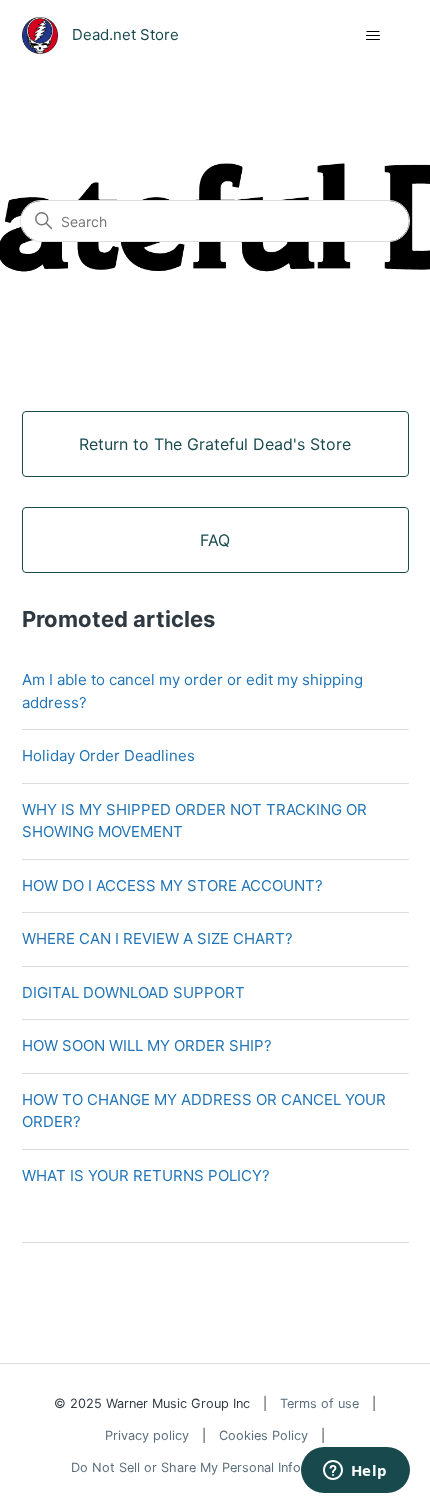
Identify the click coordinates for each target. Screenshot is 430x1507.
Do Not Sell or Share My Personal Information (209, 1467)
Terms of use (319, 1403)
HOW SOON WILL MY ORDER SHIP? (147, 1045)
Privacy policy (147, 1435)
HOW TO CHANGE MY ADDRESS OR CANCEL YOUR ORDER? (204, 1111)
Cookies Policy (263, 1435)
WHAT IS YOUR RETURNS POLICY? (146, 1175)
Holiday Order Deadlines (108, 755)
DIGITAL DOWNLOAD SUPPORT (133, 992)
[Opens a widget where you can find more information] (355, 1472)
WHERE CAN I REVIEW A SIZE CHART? (157, 938)
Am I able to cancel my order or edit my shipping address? (192, 691)
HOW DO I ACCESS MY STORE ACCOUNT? (172, 885)
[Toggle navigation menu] (373, 36)
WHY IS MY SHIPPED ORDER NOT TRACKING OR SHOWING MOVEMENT (194, 821)
